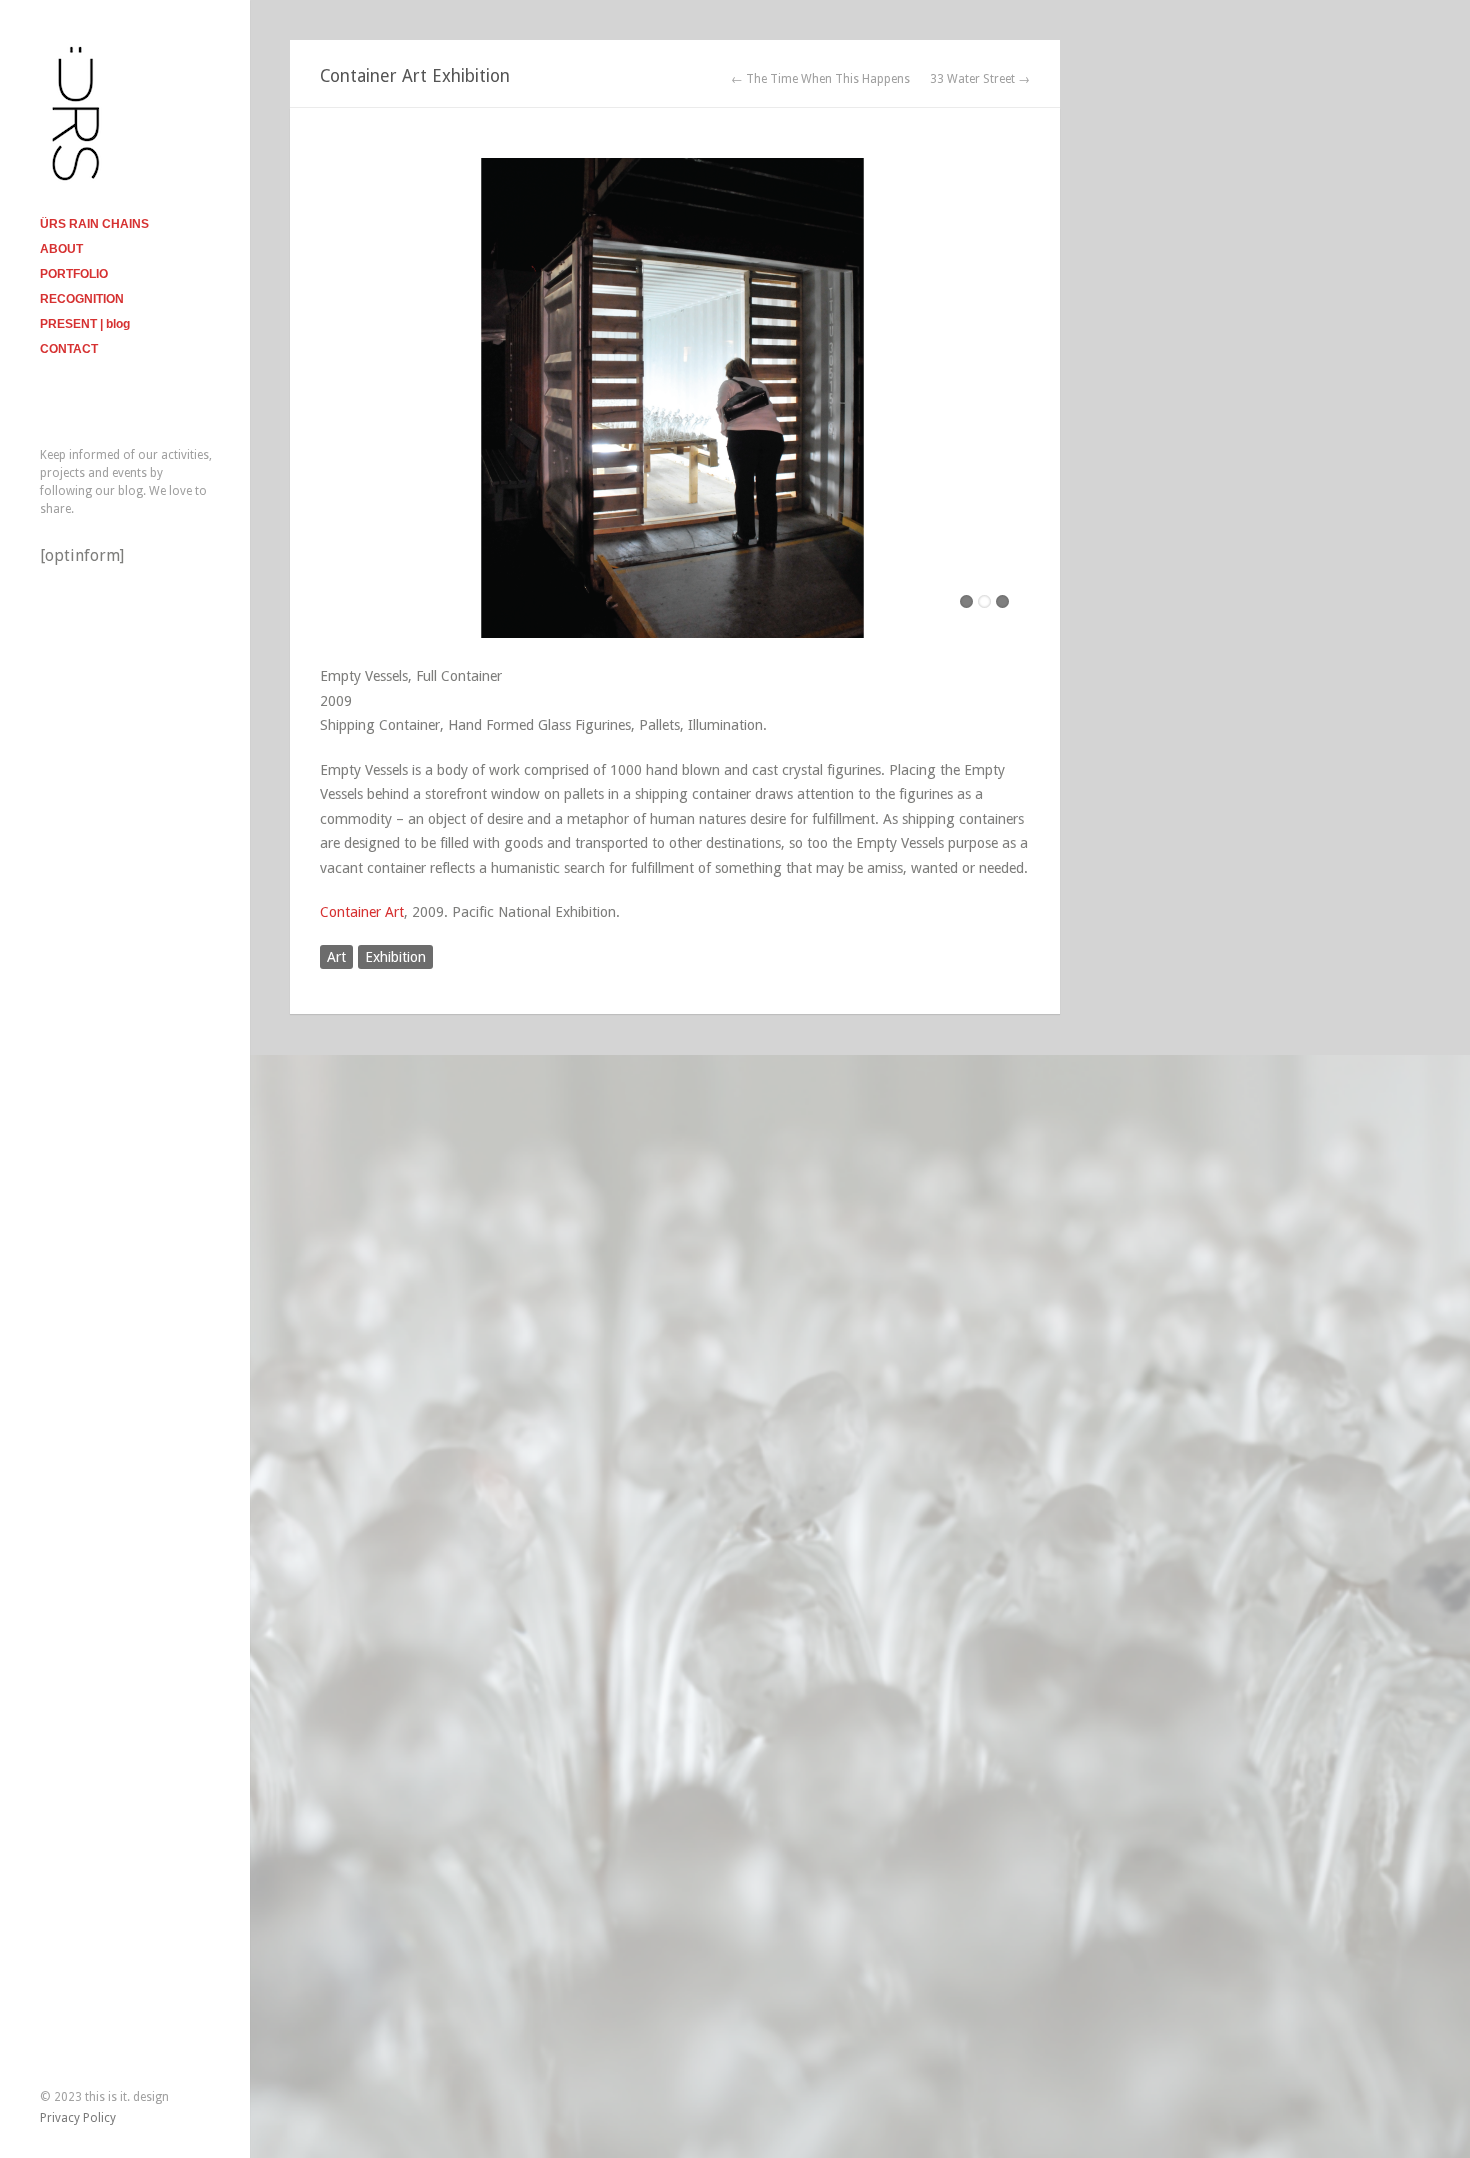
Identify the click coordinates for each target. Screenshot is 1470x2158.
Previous (335, 394)
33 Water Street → (980, 79)
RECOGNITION (82, 299)
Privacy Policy (78, 2118)
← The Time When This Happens (820, 79)
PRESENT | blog (85, 324)
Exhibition (395, 957)
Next (1015, 394)
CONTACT (69, 349)
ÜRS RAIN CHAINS (94, 224)
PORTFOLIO (74, 274)
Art (336, 957)
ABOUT (61, 249)
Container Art (362, 912)
